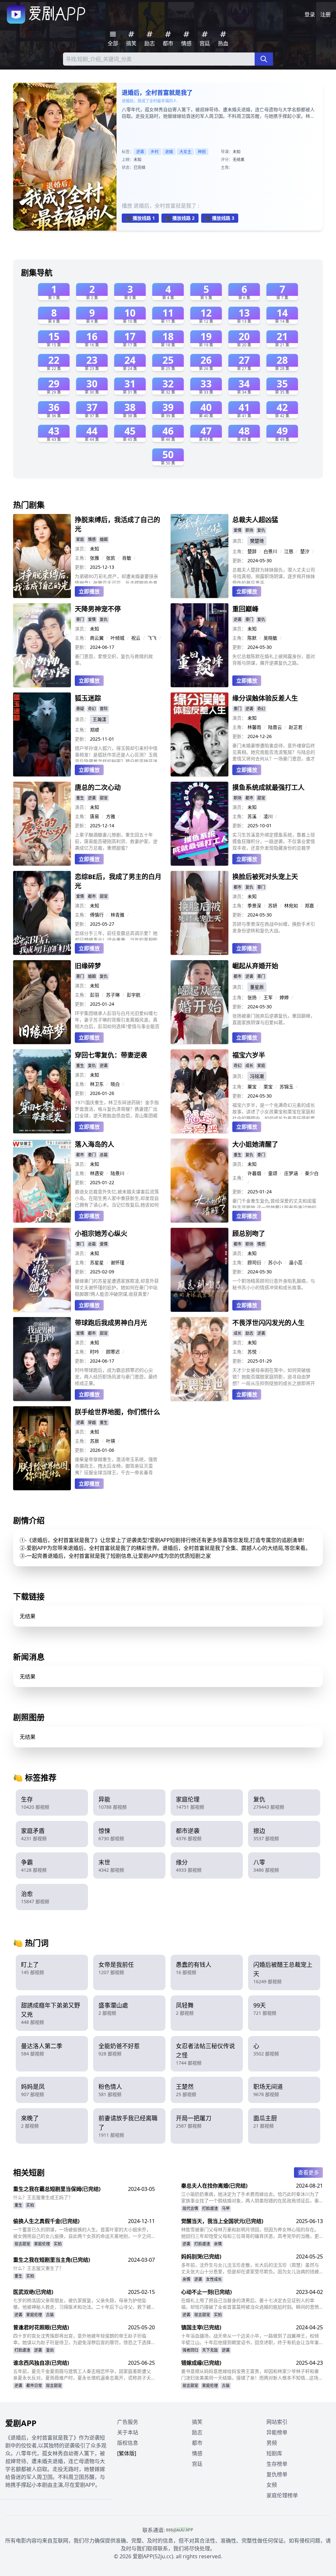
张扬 (252, 997)
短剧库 (274, 2453)
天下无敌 (210, 2350)
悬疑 (80, 709)
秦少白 (312, 1173)
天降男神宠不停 (98, 609)
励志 (249, 1333)
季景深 (254, 906)
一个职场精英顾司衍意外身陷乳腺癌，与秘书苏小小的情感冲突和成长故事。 (274, 1284)
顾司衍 (254, 1262)
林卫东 (97, 1084)
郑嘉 (309, 906)
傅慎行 (97, 915)
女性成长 (214, 2279)
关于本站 (128, 2432)
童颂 (273, 1173)
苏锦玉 (286, 1087)
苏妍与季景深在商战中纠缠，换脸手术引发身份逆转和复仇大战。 (274, 927)
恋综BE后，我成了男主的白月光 (118, 881)
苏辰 (94, 1441)
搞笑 (197, 2422)
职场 (249, 530)
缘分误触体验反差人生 (265, 698)
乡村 (155, 152)
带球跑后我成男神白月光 (111, 1323)
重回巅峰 (245, 609)
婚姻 (104, 539)
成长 (249, 1066)
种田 (202, 152)
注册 (325, 14)
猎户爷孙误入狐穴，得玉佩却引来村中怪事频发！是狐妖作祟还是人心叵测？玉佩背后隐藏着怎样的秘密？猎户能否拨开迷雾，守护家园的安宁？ (116, 753)
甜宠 (104, 798)
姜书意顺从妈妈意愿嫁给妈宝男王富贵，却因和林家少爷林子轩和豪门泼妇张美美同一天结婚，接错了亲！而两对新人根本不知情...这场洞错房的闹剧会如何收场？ (252, 2375)
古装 (50, 2315)
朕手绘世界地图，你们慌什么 (117, 1412)
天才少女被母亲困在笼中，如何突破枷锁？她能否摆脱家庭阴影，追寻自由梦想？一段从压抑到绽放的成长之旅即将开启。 (274, 1377)
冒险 (104, 709)
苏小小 (275, 1262)
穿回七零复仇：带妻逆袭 (111, 1055)
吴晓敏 (270, 638)
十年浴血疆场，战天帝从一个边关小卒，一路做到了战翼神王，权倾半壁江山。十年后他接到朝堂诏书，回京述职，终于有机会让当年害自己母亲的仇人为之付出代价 (250, 2339)
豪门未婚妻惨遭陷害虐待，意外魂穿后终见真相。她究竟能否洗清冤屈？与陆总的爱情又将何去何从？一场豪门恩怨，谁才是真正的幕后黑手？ (274, 752)
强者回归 (190, 2350)
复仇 (261, 530)
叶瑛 (111, 1441)
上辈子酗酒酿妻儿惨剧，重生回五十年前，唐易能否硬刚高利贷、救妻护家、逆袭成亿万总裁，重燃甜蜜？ (116, 841)
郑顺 (94, 730)
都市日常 (34, 2386)
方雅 (111, 816)
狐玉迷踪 (88, 698)
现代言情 (190, 2208)
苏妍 (273, 906)
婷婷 (284, 997)
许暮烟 (254, 1173)
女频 (272, 2485)
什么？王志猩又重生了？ (38, 2268)
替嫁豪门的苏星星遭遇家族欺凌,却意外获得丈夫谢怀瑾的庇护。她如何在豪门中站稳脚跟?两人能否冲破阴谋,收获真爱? (117, 1287)
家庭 (80, 539)
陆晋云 (275, 727)
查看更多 (308, 2173)
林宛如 (291, 906)
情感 (92, 539)
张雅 (94, 558)
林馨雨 (254, 727)
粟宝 (252, 1087)
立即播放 (89, 591)
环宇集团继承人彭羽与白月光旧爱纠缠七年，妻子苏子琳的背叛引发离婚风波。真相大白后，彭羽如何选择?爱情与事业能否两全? (117, 1020)
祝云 (136, 638)
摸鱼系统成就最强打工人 (268, 787)
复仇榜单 (277, 2474)
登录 (310, 14)
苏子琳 (113, 995)
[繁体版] (127, 2453)
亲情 (218, 2244)
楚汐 (305, 551)
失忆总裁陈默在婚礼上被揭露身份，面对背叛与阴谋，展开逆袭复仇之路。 (274, 659)
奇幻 (92, 709)
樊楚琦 (257, 541)
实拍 (30, 2205)
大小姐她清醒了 (255, 1144)
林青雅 (117, 915)
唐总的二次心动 (98, 787)
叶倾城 (117, 638)
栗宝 (268, 1087)
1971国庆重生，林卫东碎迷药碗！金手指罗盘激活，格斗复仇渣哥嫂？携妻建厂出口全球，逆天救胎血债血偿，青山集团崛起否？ (117, 1109)
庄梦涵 (291, 1173)
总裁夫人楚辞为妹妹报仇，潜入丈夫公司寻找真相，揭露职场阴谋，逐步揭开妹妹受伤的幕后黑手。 (274, 575)
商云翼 (97, 638)
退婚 (169, 152)
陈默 (252, 638)
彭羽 (94, 995)
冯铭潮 (257, 1076)
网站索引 (277, 2422)
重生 (80, 798)
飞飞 (152, 638)
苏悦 (252, 1352)
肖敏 (127, 558)
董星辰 (257, 987)
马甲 (226, 2208)
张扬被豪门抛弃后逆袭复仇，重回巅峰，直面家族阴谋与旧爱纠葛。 (274, 1019)
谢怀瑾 (117, 1262)
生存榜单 (277, 2464)
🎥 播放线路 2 (180, 218)
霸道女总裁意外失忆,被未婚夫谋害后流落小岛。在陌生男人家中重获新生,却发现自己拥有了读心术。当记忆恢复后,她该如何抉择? (117, 1198)
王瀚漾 (99, 719)
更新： (82, 567)
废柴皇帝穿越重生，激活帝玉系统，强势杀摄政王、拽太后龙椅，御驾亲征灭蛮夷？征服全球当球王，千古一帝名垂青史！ (116, 1466)
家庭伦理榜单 (282, 2495)
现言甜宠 (22, 2244)
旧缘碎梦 (88, 966)
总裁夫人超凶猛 (255, 520)
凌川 (268, 816)
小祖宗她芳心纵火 (101, 1234)
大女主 (185, 152)
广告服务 (128, 2422)
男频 (272, 2443)
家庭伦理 (42, 2244)
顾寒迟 (113, 1352)
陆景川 (117, 1173)
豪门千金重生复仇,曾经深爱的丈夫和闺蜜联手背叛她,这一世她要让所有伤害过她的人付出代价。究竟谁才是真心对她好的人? (275, 1203)
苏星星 (97, 1262)
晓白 (115, 1084)
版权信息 (128, 2443)
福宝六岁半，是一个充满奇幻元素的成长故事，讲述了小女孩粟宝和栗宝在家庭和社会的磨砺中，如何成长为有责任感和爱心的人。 (274, 1110)
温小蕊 (296, 1262)
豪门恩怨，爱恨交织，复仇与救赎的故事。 (114, 659)
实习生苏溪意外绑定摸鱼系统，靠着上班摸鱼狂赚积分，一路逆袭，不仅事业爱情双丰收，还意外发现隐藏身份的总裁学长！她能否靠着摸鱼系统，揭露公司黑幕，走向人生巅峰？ (274, 841)
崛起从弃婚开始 (255, 966)
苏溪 (252, 816)
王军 (268, 997)
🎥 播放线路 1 (140, 218)
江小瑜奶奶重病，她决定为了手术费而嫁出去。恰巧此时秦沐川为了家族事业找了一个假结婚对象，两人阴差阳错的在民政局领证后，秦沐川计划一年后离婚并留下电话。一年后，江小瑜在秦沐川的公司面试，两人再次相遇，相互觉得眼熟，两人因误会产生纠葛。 (250, 2197)
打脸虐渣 (210, 2208)
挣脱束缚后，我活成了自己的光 (117, 524)
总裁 (104, 1155)
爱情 (238, 530)
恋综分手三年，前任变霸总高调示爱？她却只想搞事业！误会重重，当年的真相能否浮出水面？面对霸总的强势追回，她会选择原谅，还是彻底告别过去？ (116, 935)
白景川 (270, 551)
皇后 (50, 2350)
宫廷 (197, 2464)
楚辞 (252, 551)
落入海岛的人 (94, 1144)
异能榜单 (277, 2432)
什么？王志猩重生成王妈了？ (43, 2197)
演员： (82, 549)
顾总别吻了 (249, 1234)
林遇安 (97, 1173)
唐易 (94, 816)
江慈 (289, 551)
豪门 (80, 619)
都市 (249, 798)
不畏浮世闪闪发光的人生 (268, 1323)
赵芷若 (296, 727)
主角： (82, 558)
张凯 (111, 558)
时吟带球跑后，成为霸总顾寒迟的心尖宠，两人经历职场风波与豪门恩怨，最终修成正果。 (116, 1377)
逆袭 (140, 152)
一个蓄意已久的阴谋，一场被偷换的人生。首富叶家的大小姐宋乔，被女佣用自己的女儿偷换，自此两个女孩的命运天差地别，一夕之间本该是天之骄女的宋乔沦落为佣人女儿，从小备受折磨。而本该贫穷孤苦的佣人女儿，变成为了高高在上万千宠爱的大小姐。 (82, 2233)
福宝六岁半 (249, 1055)
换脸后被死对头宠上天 (265, 877)
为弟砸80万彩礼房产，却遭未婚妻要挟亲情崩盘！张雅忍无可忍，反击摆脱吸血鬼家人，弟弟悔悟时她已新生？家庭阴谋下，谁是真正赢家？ (116, 578)
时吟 (94, 1352)
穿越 (92, 1422)
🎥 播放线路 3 (220, 218)
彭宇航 (134, 995)
